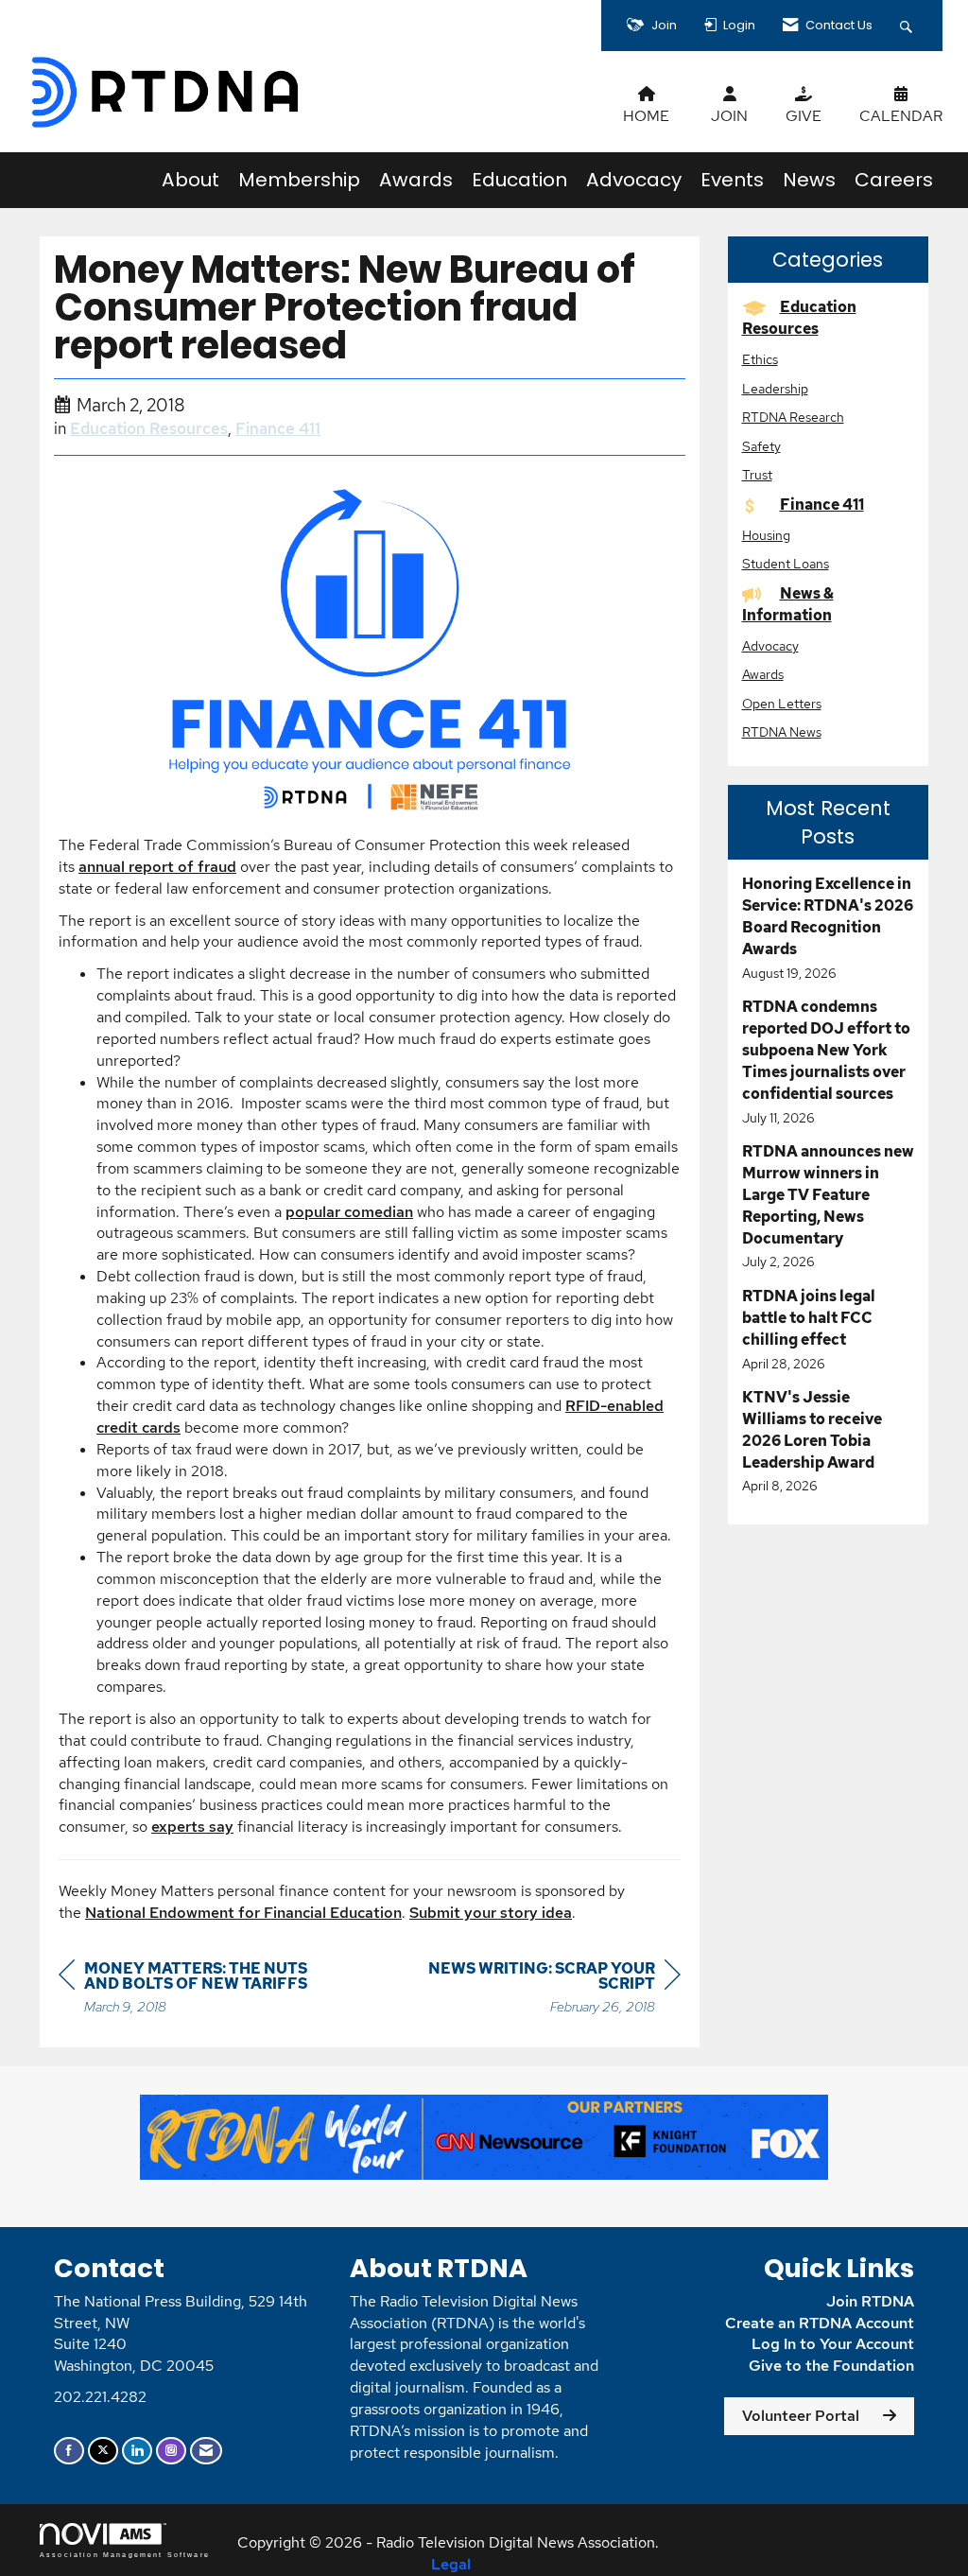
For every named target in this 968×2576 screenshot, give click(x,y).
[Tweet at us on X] (103, 2451)
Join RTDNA (870, 2301)
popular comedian (349, 1212)
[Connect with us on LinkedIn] (137, 2451)
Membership (299, 180)
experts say (192, 1827)
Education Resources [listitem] (799, 318)
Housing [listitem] (766, 535)
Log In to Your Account (833, 2344)
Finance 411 (278, 428)
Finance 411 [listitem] (822, 505)
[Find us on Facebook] (69, 2451)
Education (519, 180)
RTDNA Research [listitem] (793, 417)
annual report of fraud (157, 867)
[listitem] (829, 928)
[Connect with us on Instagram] (171, 2451)
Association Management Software (125, 2554)
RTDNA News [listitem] (782, 731)
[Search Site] (908, 26)
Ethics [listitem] (760, 359)
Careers (894, 180)
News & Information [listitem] (788, 604)
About (190, 180)
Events (732, 180)
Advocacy (634, 180)
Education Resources (149, 428)
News (809, 180)
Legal (451, 2564)
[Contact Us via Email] (206, 2451)
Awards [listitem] (763, 674)
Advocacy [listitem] (770, 645)
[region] (539, 1990)
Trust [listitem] (757, 474)
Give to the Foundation (831, 2366)
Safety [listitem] (761, 446)
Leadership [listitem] (775, 388)
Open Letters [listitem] (782, 703)
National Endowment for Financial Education (243, 1913)
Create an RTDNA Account (820, 2323)
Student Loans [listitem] (786, 563)
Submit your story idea (491, 1913)
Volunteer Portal (801, 2416)
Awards (416, 180)
